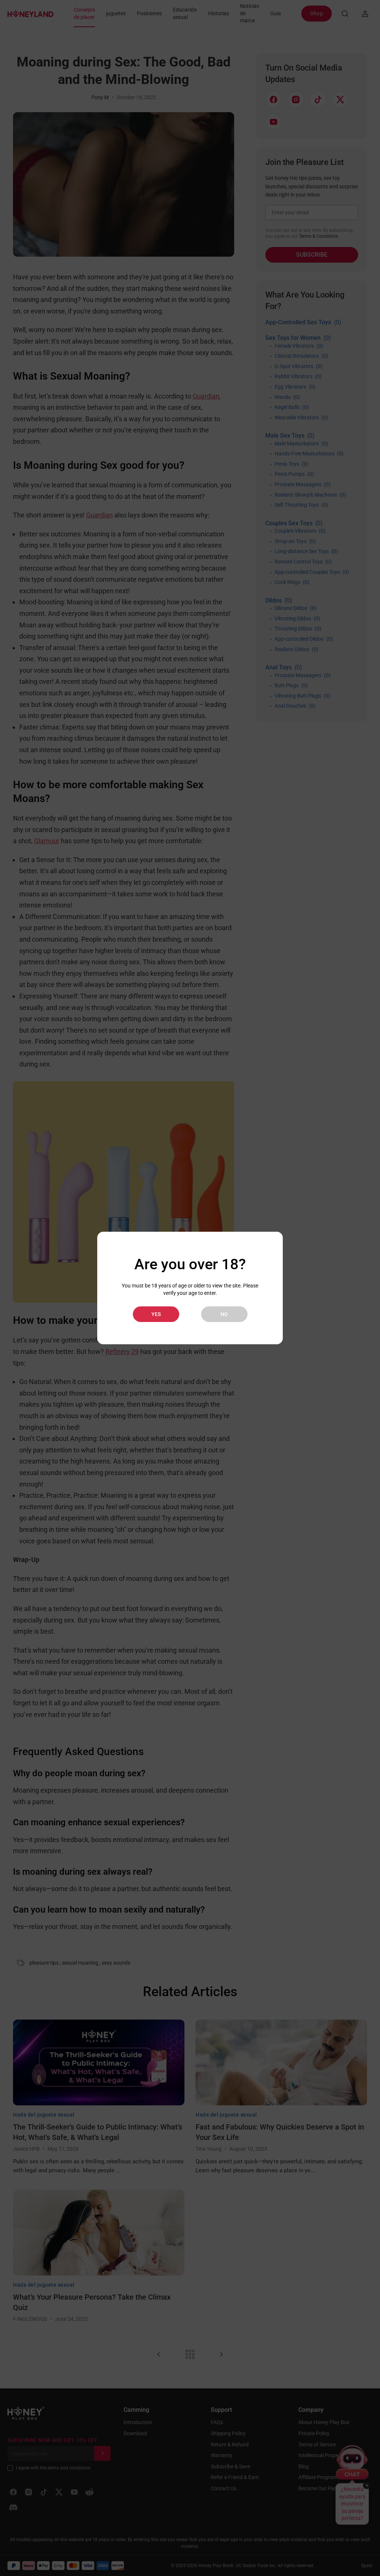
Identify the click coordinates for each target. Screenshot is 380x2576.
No (224, 1314)
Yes (156, 1314)
